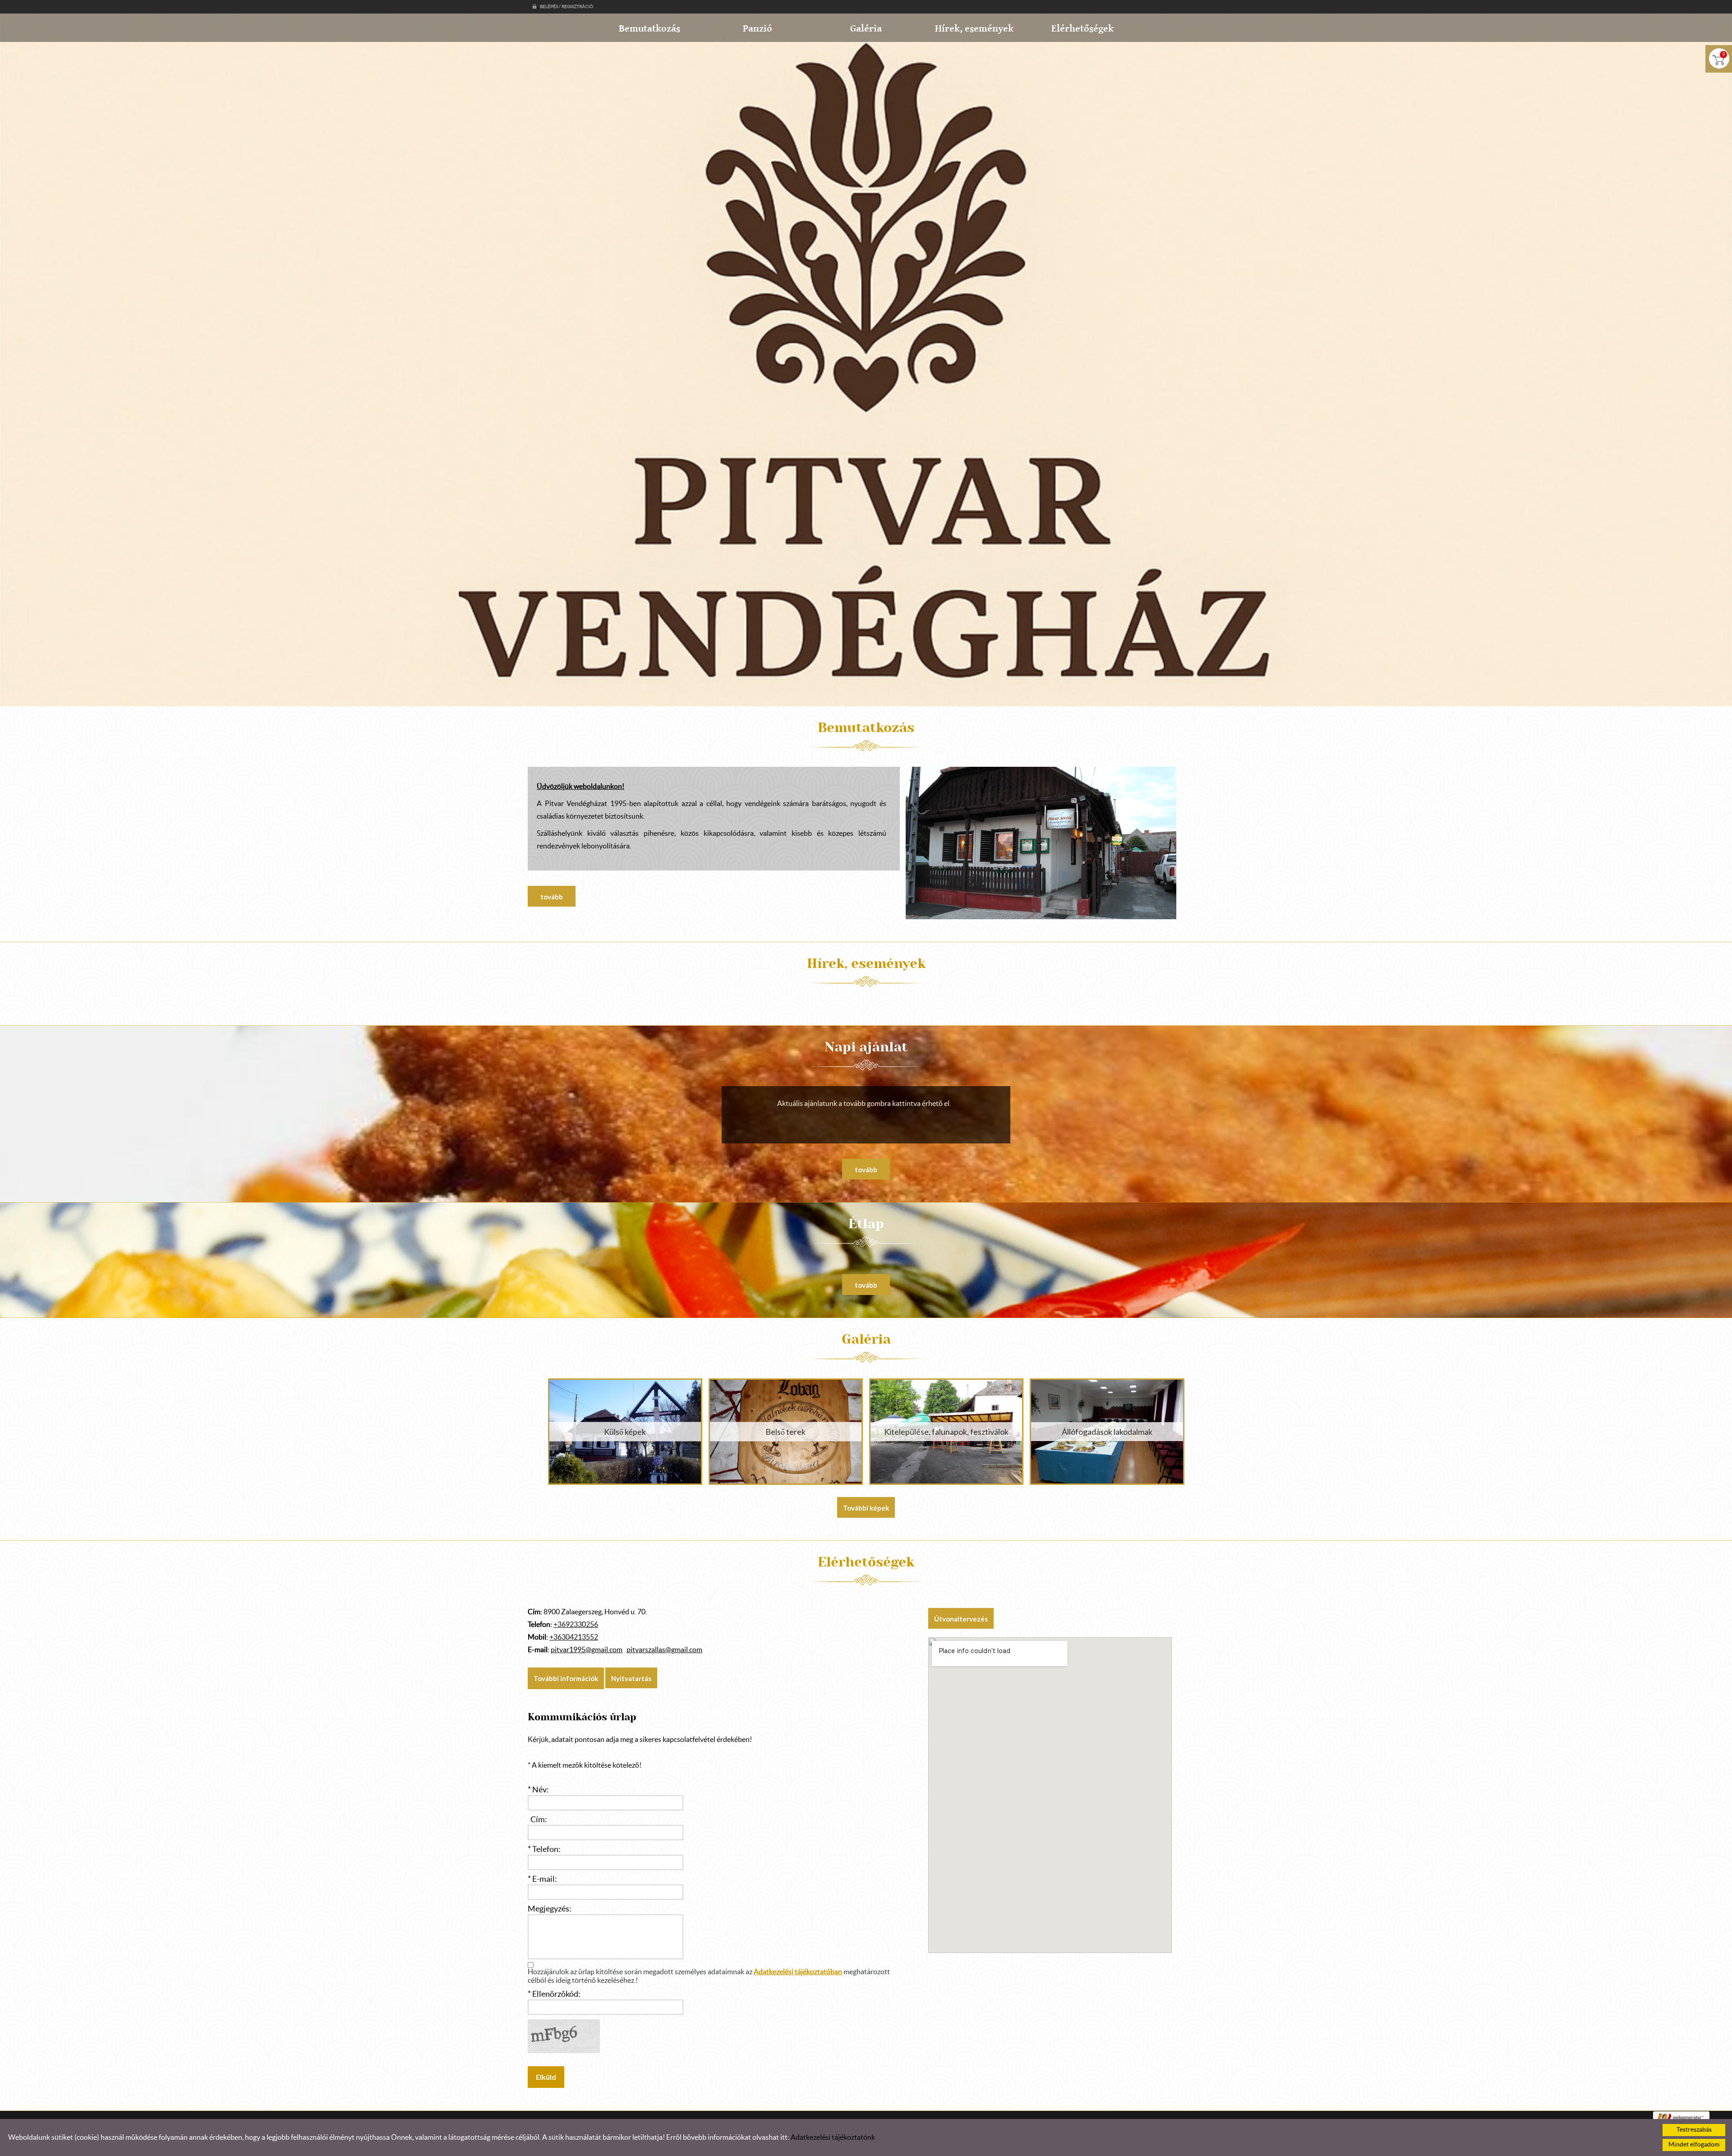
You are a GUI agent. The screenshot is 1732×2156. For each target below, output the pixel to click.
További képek (866, 1508)
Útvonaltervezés (961, 1619)
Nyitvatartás (631, 1678)
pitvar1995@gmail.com (587, 1650)
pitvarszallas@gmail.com (664, 1650)
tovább (552, 897)
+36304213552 (574, 1637)
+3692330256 (576, 1625)
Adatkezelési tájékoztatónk (833, 2138)
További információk (566, 1678)
